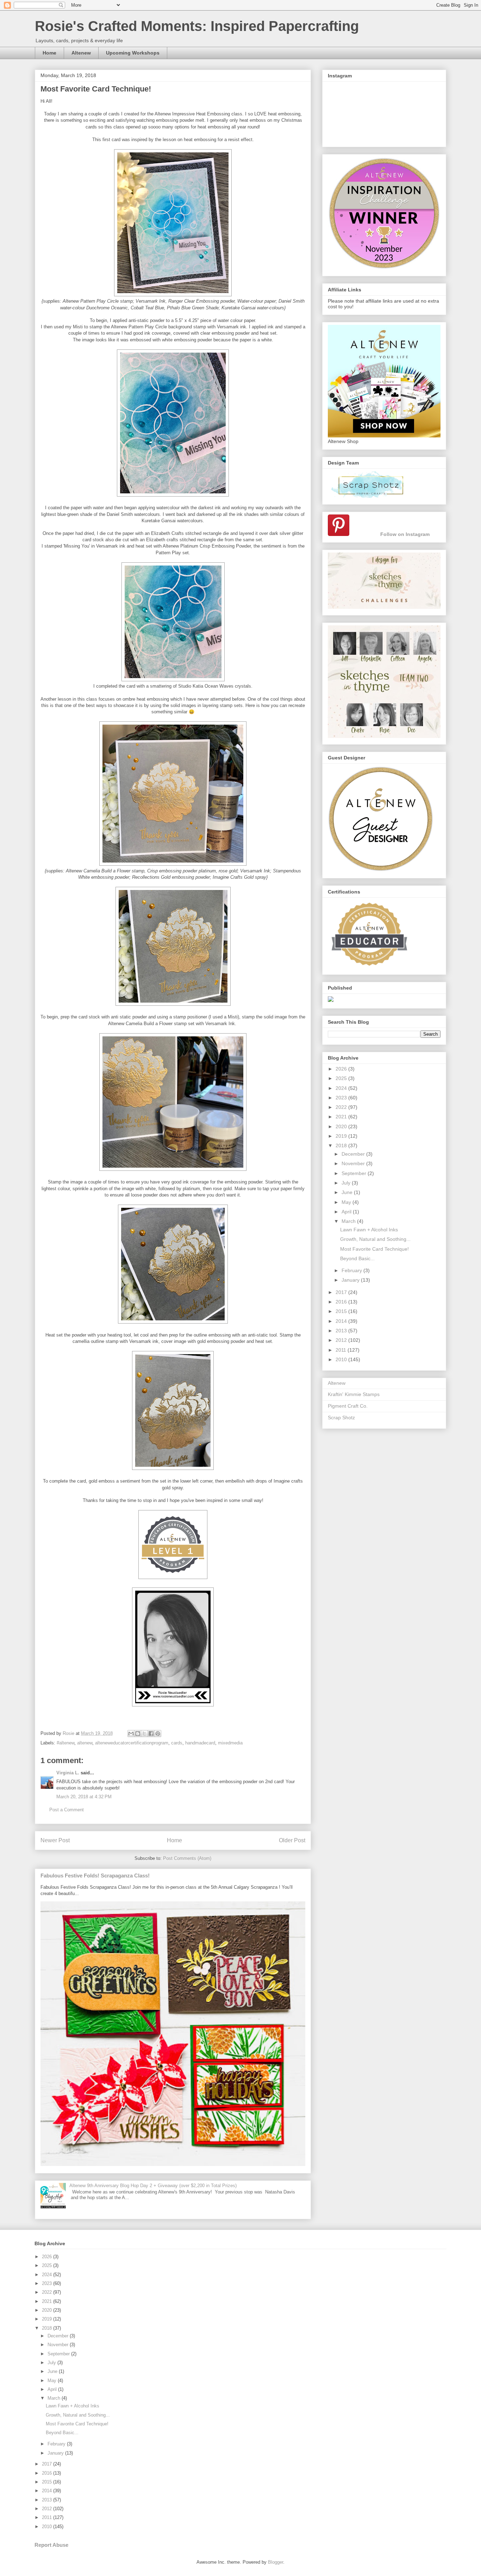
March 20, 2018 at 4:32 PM (84, 1797)
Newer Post (55, 1840)
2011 (342, 1350)
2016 (342, 1302)
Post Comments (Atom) (187, 1858)
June (348, 1192)
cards (177, 1743)
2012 (342, 1340)
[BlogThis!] (138, 1734)
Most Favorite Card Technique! (374, 1249)
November (354, 1163)
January (351, 1280)
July (347, 1183)
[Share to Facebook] (151, 1734)
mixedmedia (230, 1743)
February (352, 1270)
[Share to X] (144, 1734)
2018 (342, 1145)
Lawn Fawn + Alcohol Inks (369, 1230)
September (355, 1173)
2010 (342, 1359)
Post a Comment (67, 1810)
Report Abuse (51, 2545)
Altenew (81, 53)
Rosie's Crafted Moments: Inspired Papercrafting (197, 26)
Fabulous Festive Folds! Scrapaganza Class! (95, 1876)
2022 (342, 1107)
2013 (342, 1331)
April (347, 1212)
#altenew (65, 1743)
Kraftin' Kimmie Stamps (354, 1394)
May (347, 1202)
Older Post (292, 1840)
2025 (342, 1078)
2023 (342, 1098)
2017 (342, 1292)
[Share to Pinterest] (158, 1734)
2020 (342, 1126)
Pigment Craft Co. (348, 1406)
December (354, 1154)
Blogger (276, 2562)
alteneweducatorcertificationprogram (132, 1743)
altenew (85, 1743)
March (349, 1221)
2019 (342, 1136)
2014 (342, 1321)
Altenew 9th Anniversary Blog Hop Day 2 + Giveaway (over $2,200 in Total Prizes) (153, 2186)
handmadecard (200, 1743)
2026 (342, 1069)
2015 (342, 1311)
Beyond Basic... (357, 1258)
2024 (342, 1088)
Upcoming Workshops (133, 53)
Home (49, 53)
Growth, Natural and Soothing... (375, 1239)
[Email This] (131, 1734)
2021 (342, 1117)
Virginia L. (68, 1773)
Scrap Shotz (341, 1418)
